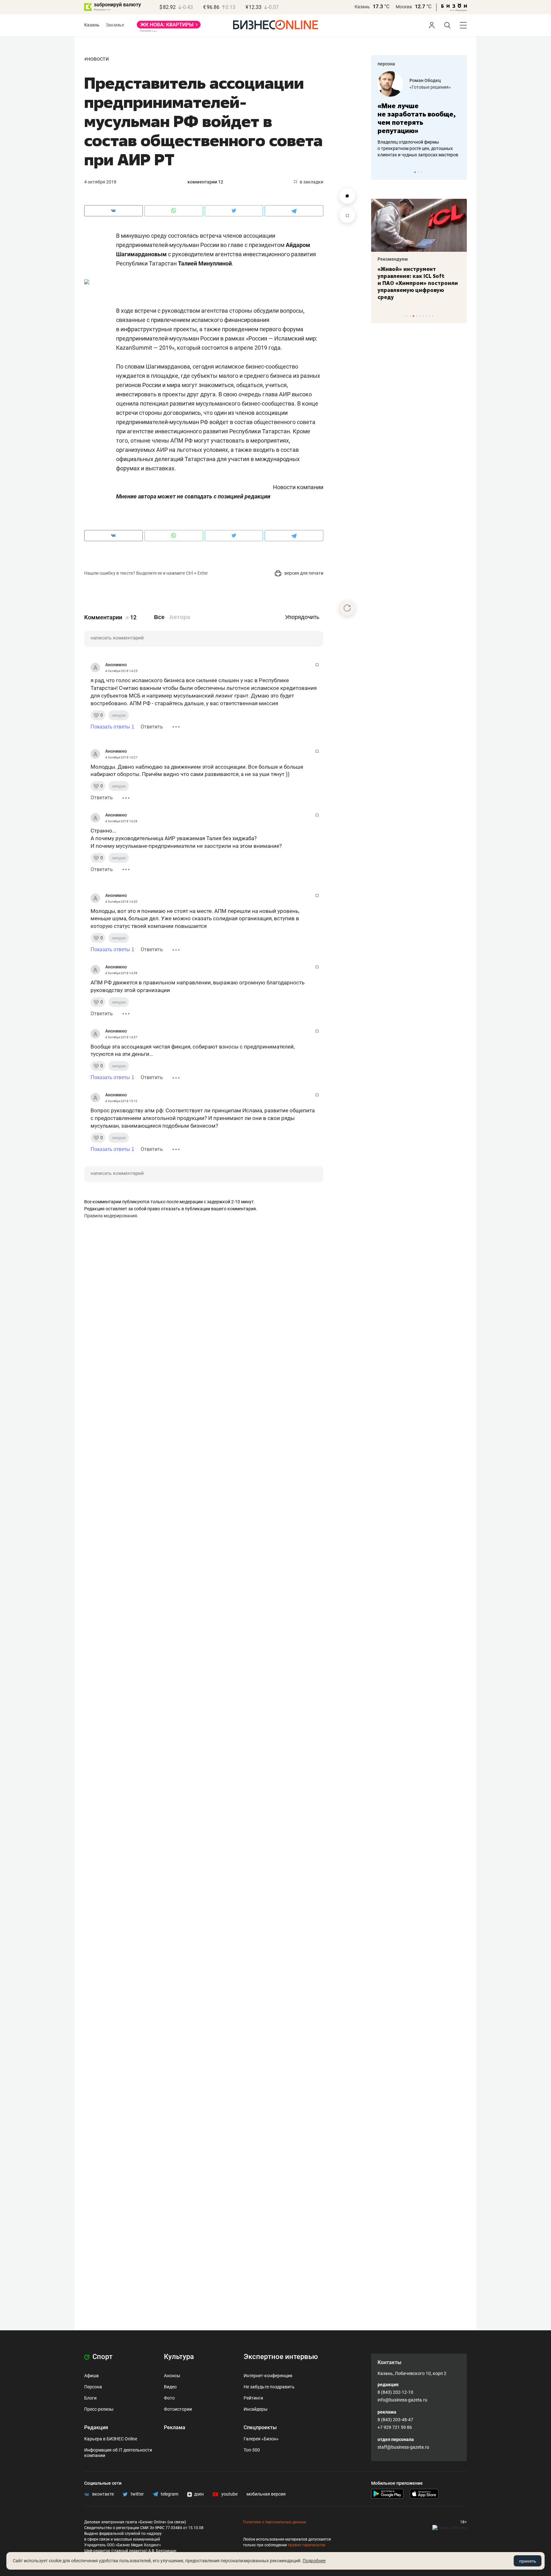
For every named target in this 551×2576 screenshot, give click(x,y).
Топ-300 (252, 2450)
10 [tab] (433, 316)
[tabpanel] (419, 115)
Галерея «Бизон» (261, 2439)
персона (386, 64)
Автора (180, 617)
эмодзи (119, 715)
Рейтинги (253, 2398)
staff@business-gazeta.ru (403, 2447)
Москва (404, 7)
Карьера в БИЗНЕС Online (111, 2439)
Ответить (152, 727)
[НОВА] (169, 27)
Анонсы (172, 2376)
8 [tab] (426, 316)
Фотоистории (178, 2409)
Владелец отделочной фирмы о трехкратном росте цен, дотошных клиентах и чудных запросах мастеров (418, 148)
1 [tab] (415, 172)
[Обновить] (347, 608)
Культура (179, 2357)
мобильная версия (266, 2494)
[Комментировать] (347, 196)
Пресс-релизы (99, 2409)
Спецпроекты (260, 2427)
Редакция (96, 2427)
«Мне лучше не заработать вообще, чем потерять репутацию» (417, 118)
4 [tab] (413, 316)
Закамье (115, 25)
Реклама (175, 2427)
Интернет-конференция (268, 2376)
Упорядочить (302, 617)
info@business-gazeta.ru (402, 2400)
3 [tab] (421, 172)
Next (460, 172)
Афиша (92, 2376)
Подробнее (314, 2561)
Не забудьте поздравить (269, 2387)
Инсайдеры (256, 2409)
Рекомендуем (393, 259)
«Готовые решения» (430, 87)
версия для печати (303, 573)
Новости (98, 59)
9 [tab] (429, 316)
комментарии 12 (205, 182)
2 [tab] (418, 172)
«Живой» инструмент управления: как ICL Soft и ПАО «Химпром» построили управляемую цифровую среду (418, 283)
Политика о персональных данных (275, 2522)
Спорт (102, 2357)
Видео (170, 2387)
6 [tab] (420, 316)
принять (528, 2561)
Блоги (90, 2398)
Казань (362, 7)
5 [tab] (417, 316)
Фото (169, 2398)
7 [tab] (423, 316)
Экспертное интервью (281, 2357)
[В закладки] (347, 215)
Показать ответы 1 (112, 727)
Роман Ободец (425, 80)
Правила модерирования (111, 1216)
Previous (380, 172)
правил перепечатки (307, 2545)
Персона (93, 2387)
